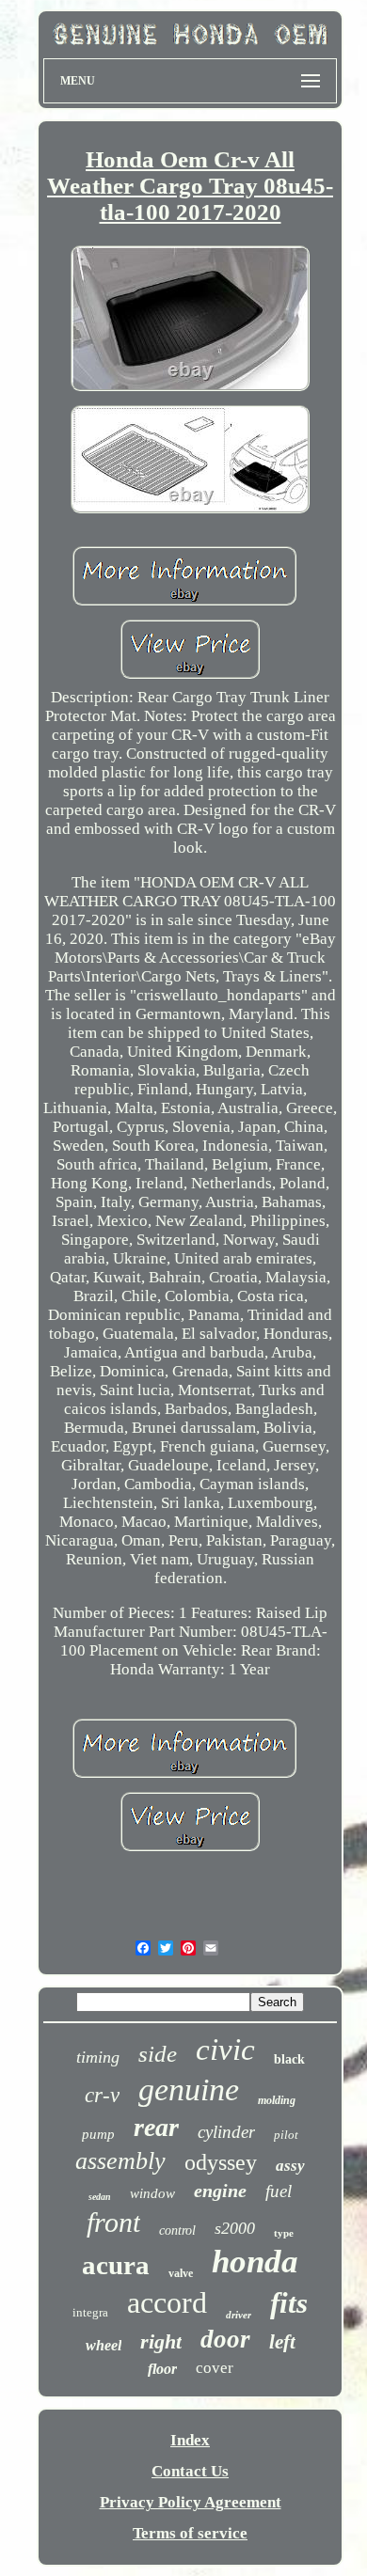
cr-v (102, 2095)
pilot (286, 2135)
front (113, 2222)
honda (255, 2262)
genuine (189, 2089)
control (177, 2230)
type (284, 2233)
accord (167, 2302)
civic (225, 2050)
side (158, 2054)
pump (98, 2134)
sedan (100, 2197)
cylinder (226, 2132)
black (289, 2059)
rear (156, 2127)
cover (215, 2368)
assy (290, 2166)
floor (162, 2369)
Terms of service (190, 2533)
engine (220, 2191)
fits (289, 2303)
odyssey (221, 2162)
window (152, 2193)
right (161, 2341)
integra (90, 2312)
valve (181, 2273)
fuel (279, 2191)
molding (277, 2100)
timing (98, 2057)
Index (190, 2440)
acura (116, 2265)
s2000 (235, 2228)
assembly (120, 2161)
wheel (104, 2345)
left (282, 2342)
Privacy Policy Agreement (191, 2502)
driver (239, 2315)
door (225, 2339)
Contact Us (190, 2471)
